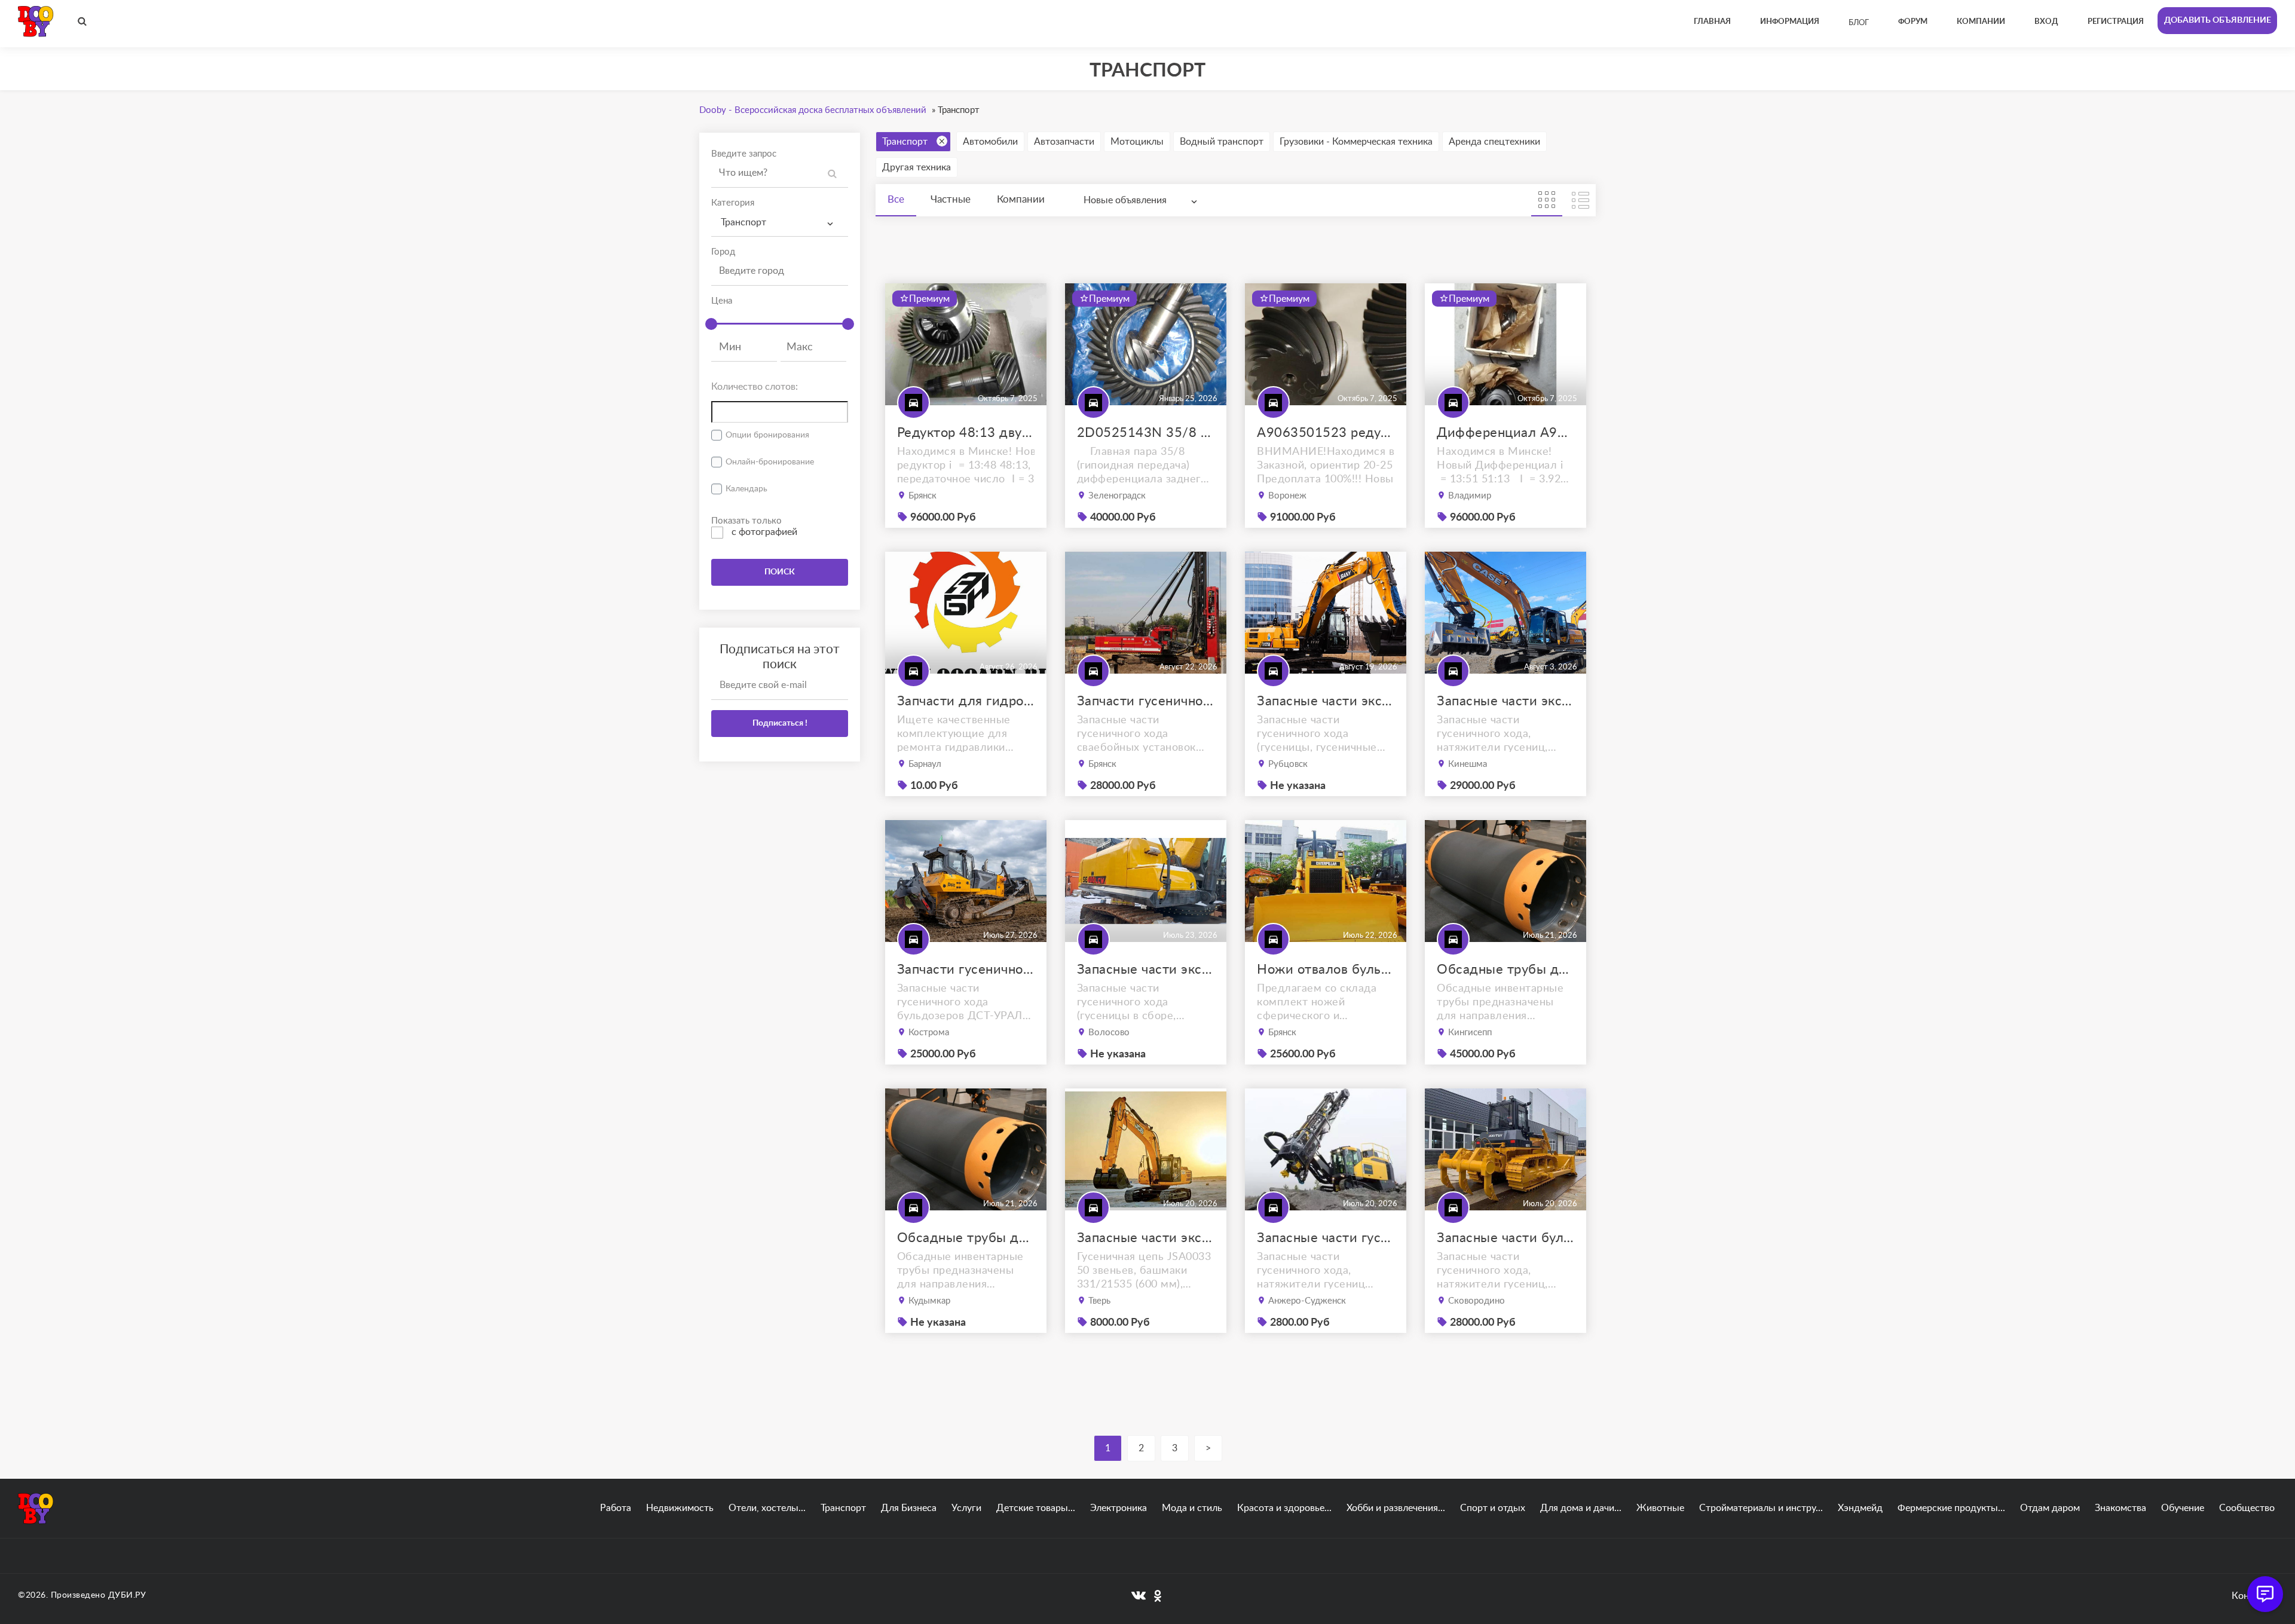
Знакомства (2120, 1508)
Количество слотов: (755, 387)
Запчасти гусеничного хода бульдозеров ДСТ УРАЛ (966, 969)
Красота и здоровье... (1284, 1508)
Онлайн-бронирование (770, 462)
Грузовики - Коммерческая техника (1356, 142)
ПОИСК (780, 572)
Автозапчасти (1064, 142)
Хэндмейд (1860, 1508)
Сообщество (2247, 1508)
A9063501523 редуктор (1326, 433)
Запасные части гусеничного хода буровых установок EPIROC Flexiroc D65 (1326, 1238)
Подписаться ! (780, 723)
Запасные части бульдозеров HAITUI (1505, 1238)
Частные (951, 199)
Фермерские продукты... (1951, 1508)
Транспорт (905, 142)
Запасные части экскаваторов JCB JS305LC (1146, 1238)
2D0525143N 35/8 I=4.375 (1146, 433)
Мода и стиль (1192, 1508)
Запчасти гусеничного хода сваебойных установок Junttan (1146, 701)
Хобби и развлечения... (1396, 1508)
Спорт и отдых (1493, 1508)
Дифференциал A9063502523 (1505, 433)
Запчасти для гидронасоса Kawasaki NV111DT (966, 701)
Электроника (1119, 1508)
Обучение (2183, 1508)
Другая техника (917, 167)
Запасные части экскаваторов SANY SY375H (1326, 701)
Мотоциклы (1137, 142)
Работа (616, 1508)
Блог (1859, 23)
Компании (1021, 199)
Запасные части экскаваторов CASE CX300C (1505, 701)
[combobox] (780, 223)
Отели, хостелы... (767, 1508)
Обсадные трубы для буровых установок (1505, 969)
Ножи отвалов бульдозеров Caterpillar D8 (1326, 969)
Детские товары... (1036, 1508)
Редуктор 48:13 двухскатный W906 (966, 433)
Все (896, 199)
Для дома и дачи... (1581, 1508)
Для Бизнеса (909, 1508)
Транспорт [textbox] (743, 222)
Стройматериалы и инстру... (1761, 1508)
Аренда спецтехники (1494, 142)
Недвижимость (680, 1508)
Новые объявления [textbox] (1125, 200)
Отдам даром (2050, 1508)
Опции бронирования (767, 435)
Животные (1660, 1508)
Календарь (746, 489)
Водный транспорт (1222, 142)
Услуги (966, 1508)
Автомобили (990, 142)
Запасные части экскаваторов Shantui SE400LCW (1146, 969)
